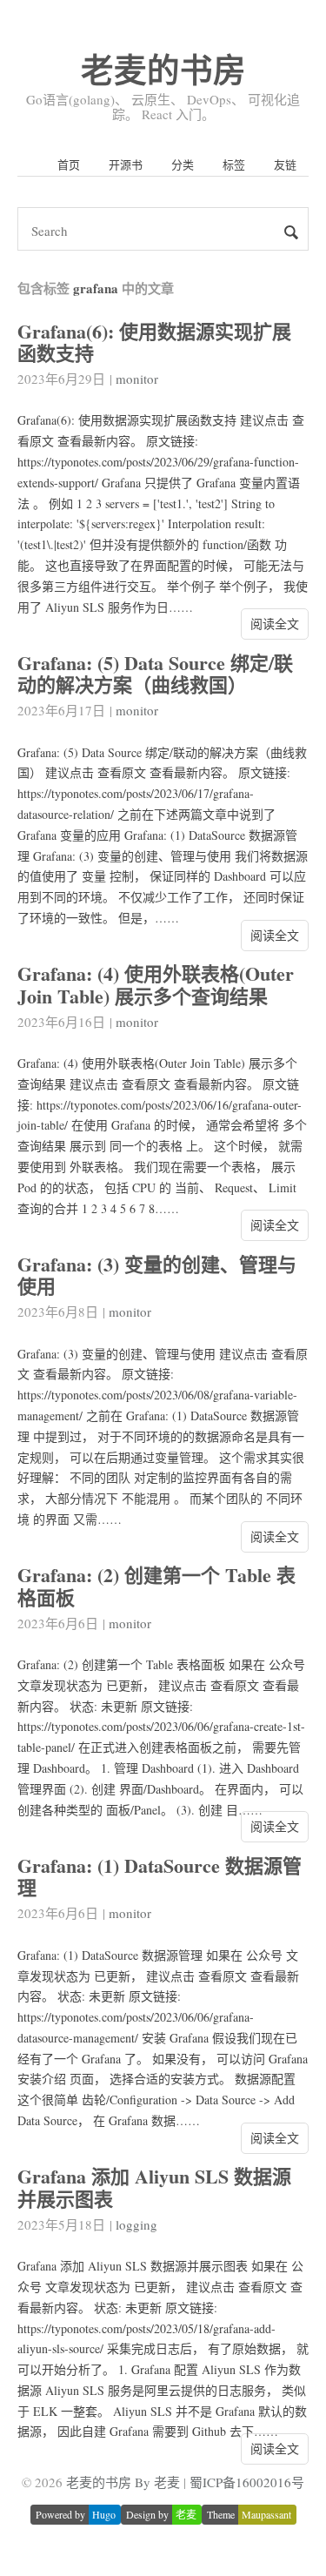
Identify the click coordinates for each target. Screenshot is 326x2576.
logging (136, 2224)
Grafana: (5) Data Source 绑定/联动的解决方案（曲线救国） (155, 674)
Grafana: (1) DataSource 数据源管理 (160, 1876)
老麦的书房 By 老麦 (123, 2482)
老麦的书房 (163, 69)
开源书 (126, 164)
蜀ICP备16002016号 (247, 2482)
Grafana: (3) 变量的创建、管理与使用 (157, 1275)
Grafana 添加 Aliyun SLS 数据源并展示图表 (154, 2187)
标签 (234, 164)
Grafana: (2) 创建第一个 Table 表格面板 (156, 1586)
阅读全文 (275, 624)
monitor (137, 379)
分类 (183, 164)
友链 (285, 164)
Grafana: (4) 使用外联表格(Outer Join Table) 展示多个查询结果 (156, 984)
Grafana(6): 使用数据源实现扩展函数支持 (154, 342)
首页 (69, 164)
